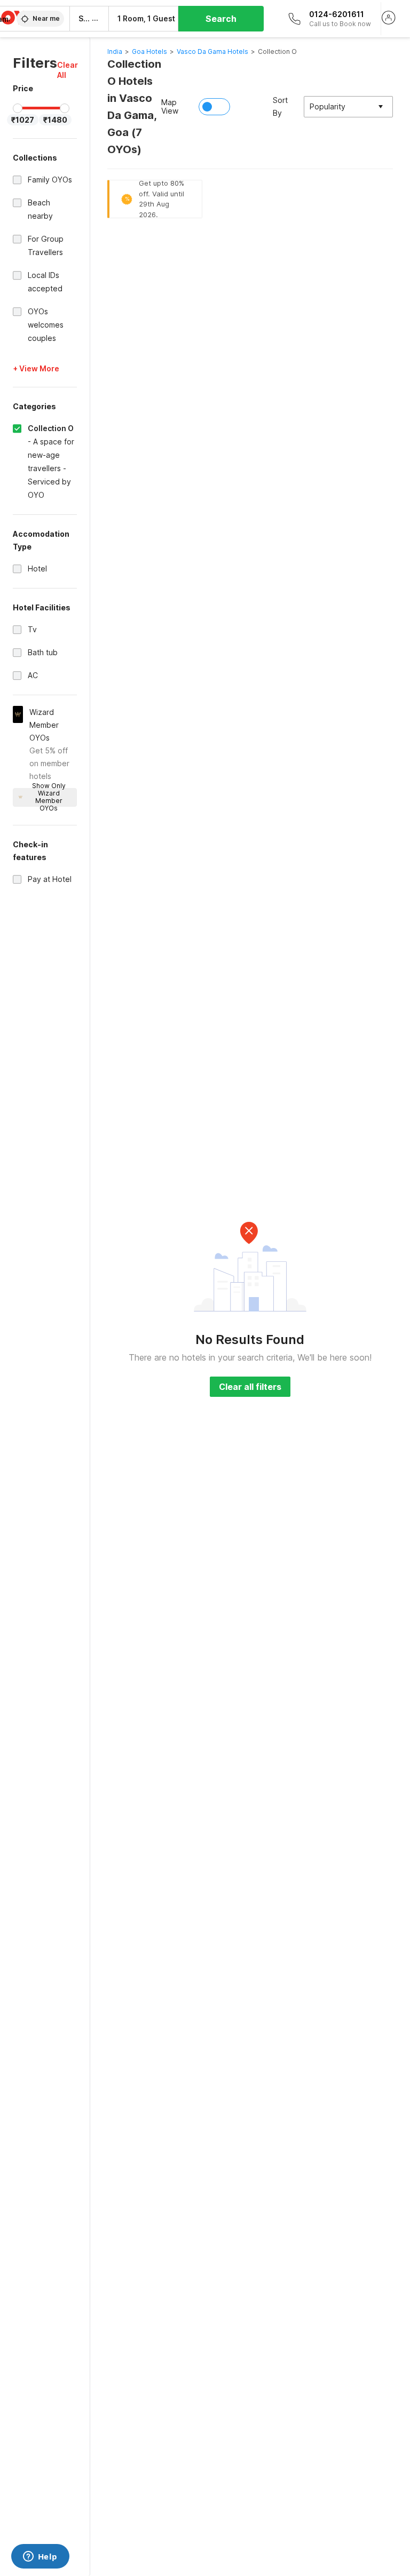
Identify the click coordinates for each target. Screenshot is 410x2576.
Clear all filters (250, 1387)
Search (221, 19)
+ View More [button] (36, 368)
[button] (68, 70)
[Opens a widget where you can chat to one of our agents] (40, 2557)
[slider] (18, 108)
